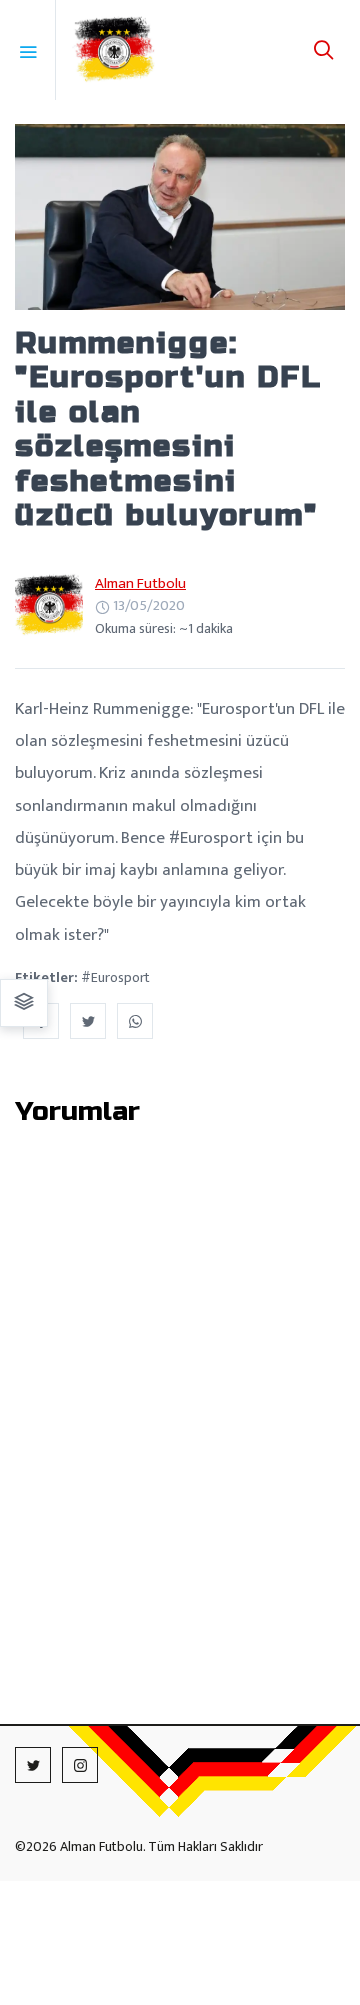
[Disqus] (180, 1394)
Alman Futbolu (140, 583)
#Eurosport (115, 977)
